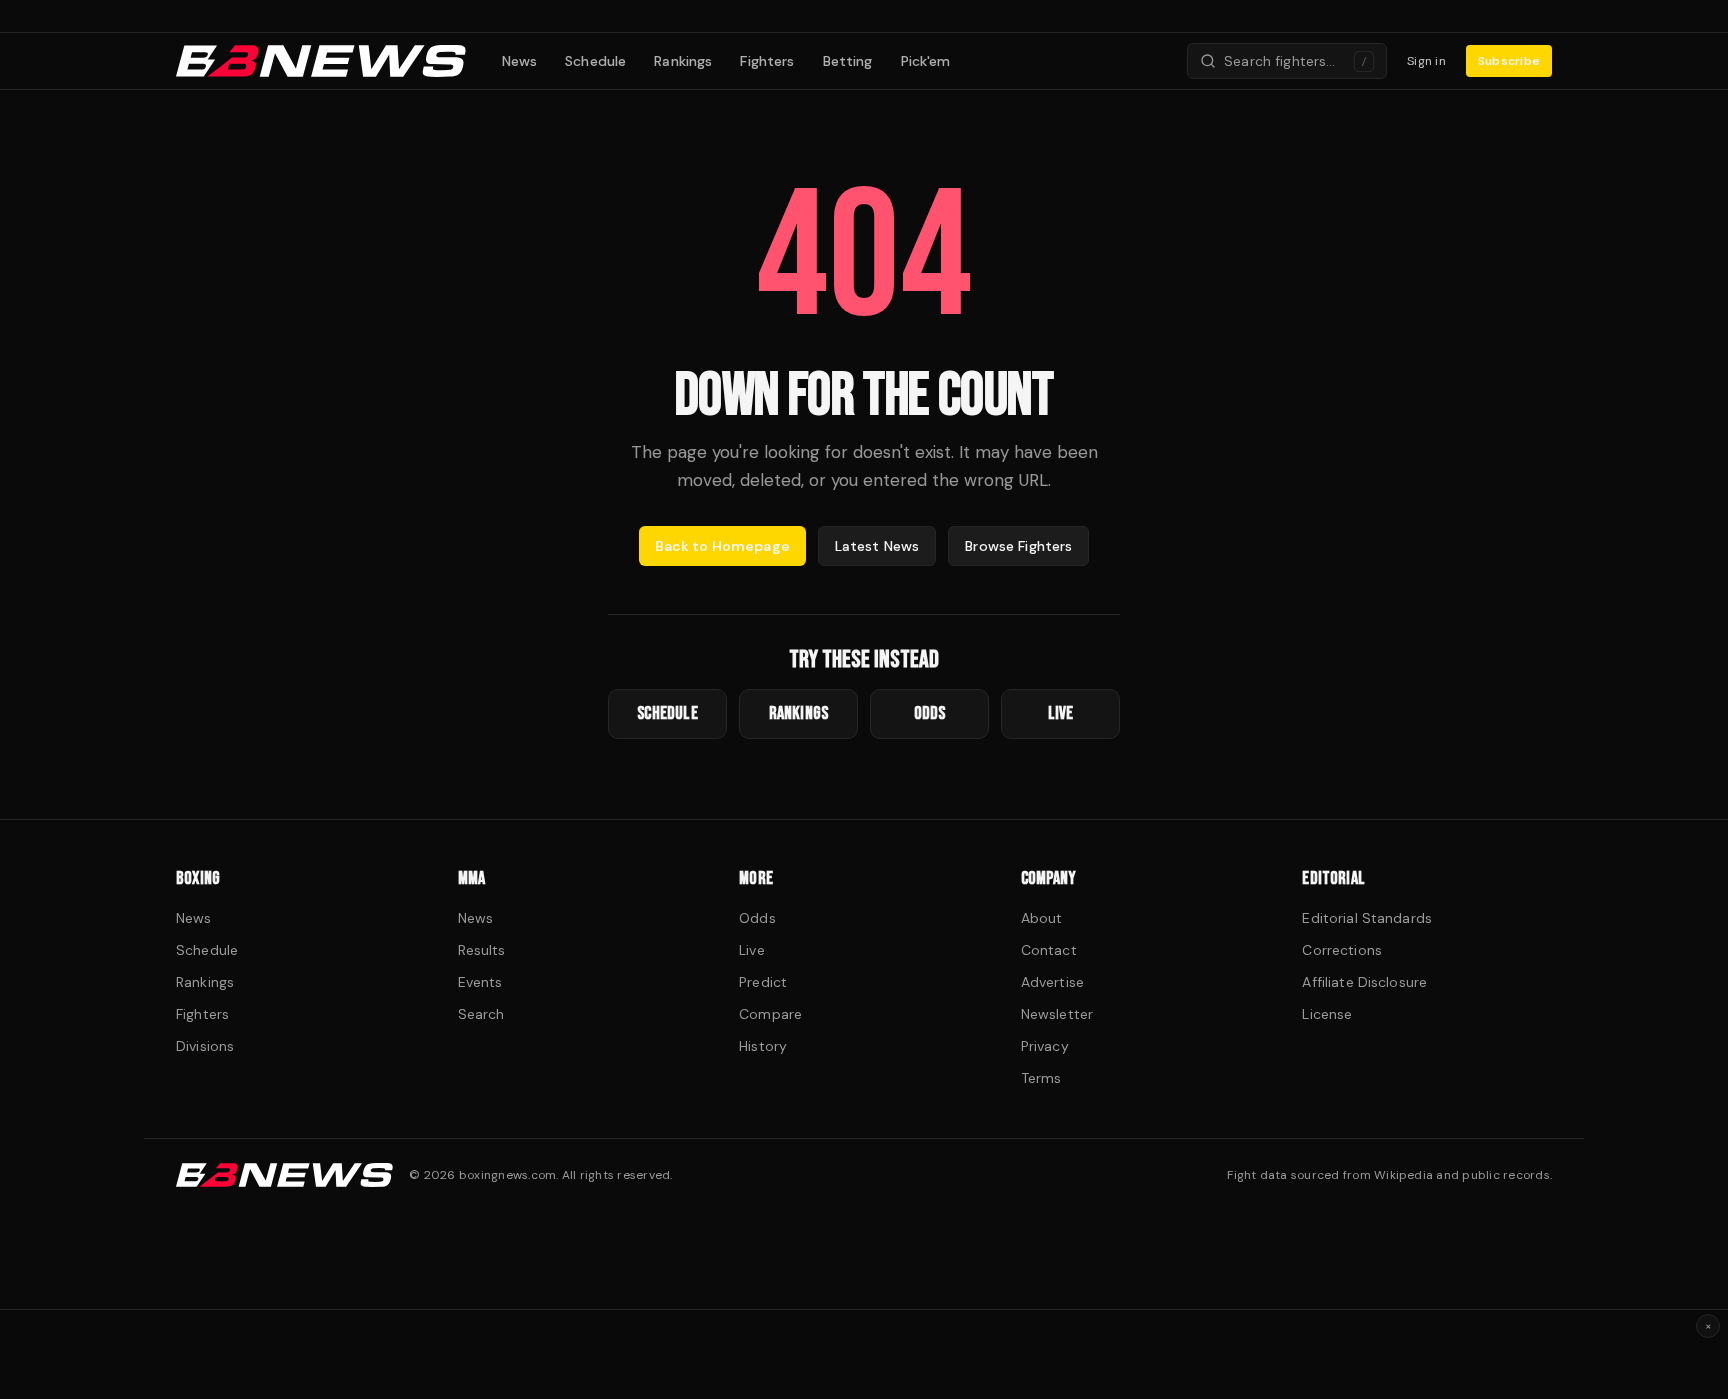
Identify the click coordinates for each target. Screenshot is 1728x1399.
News (520, 61)
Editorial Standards (1367, 918)
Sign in (1426, 61)
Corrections (1342, 950)
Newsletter (1057, 1014)
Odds (757, 918)
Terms (1041, 1078)
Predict (763, 982)
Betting (848, 61)
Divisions (205, 1046)
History (763, 1046)
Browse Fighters (1018, 546)
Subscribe (1509, 61)
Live (752, 950)
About (1042, 918)
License (1327, 1014)
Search (481, 1014)
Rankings (683, 61)
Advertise (1052, 982)
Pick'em (926, 61)
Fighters (767, 61)
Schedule (595, 61)
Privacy (1045, 1046)
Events (480, 982)
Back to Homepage (722, 546)
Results (482, 950)
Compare (770, 1014)
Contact (1049, 950)
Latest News (877, 546)
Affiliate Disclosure (1364, 982)
